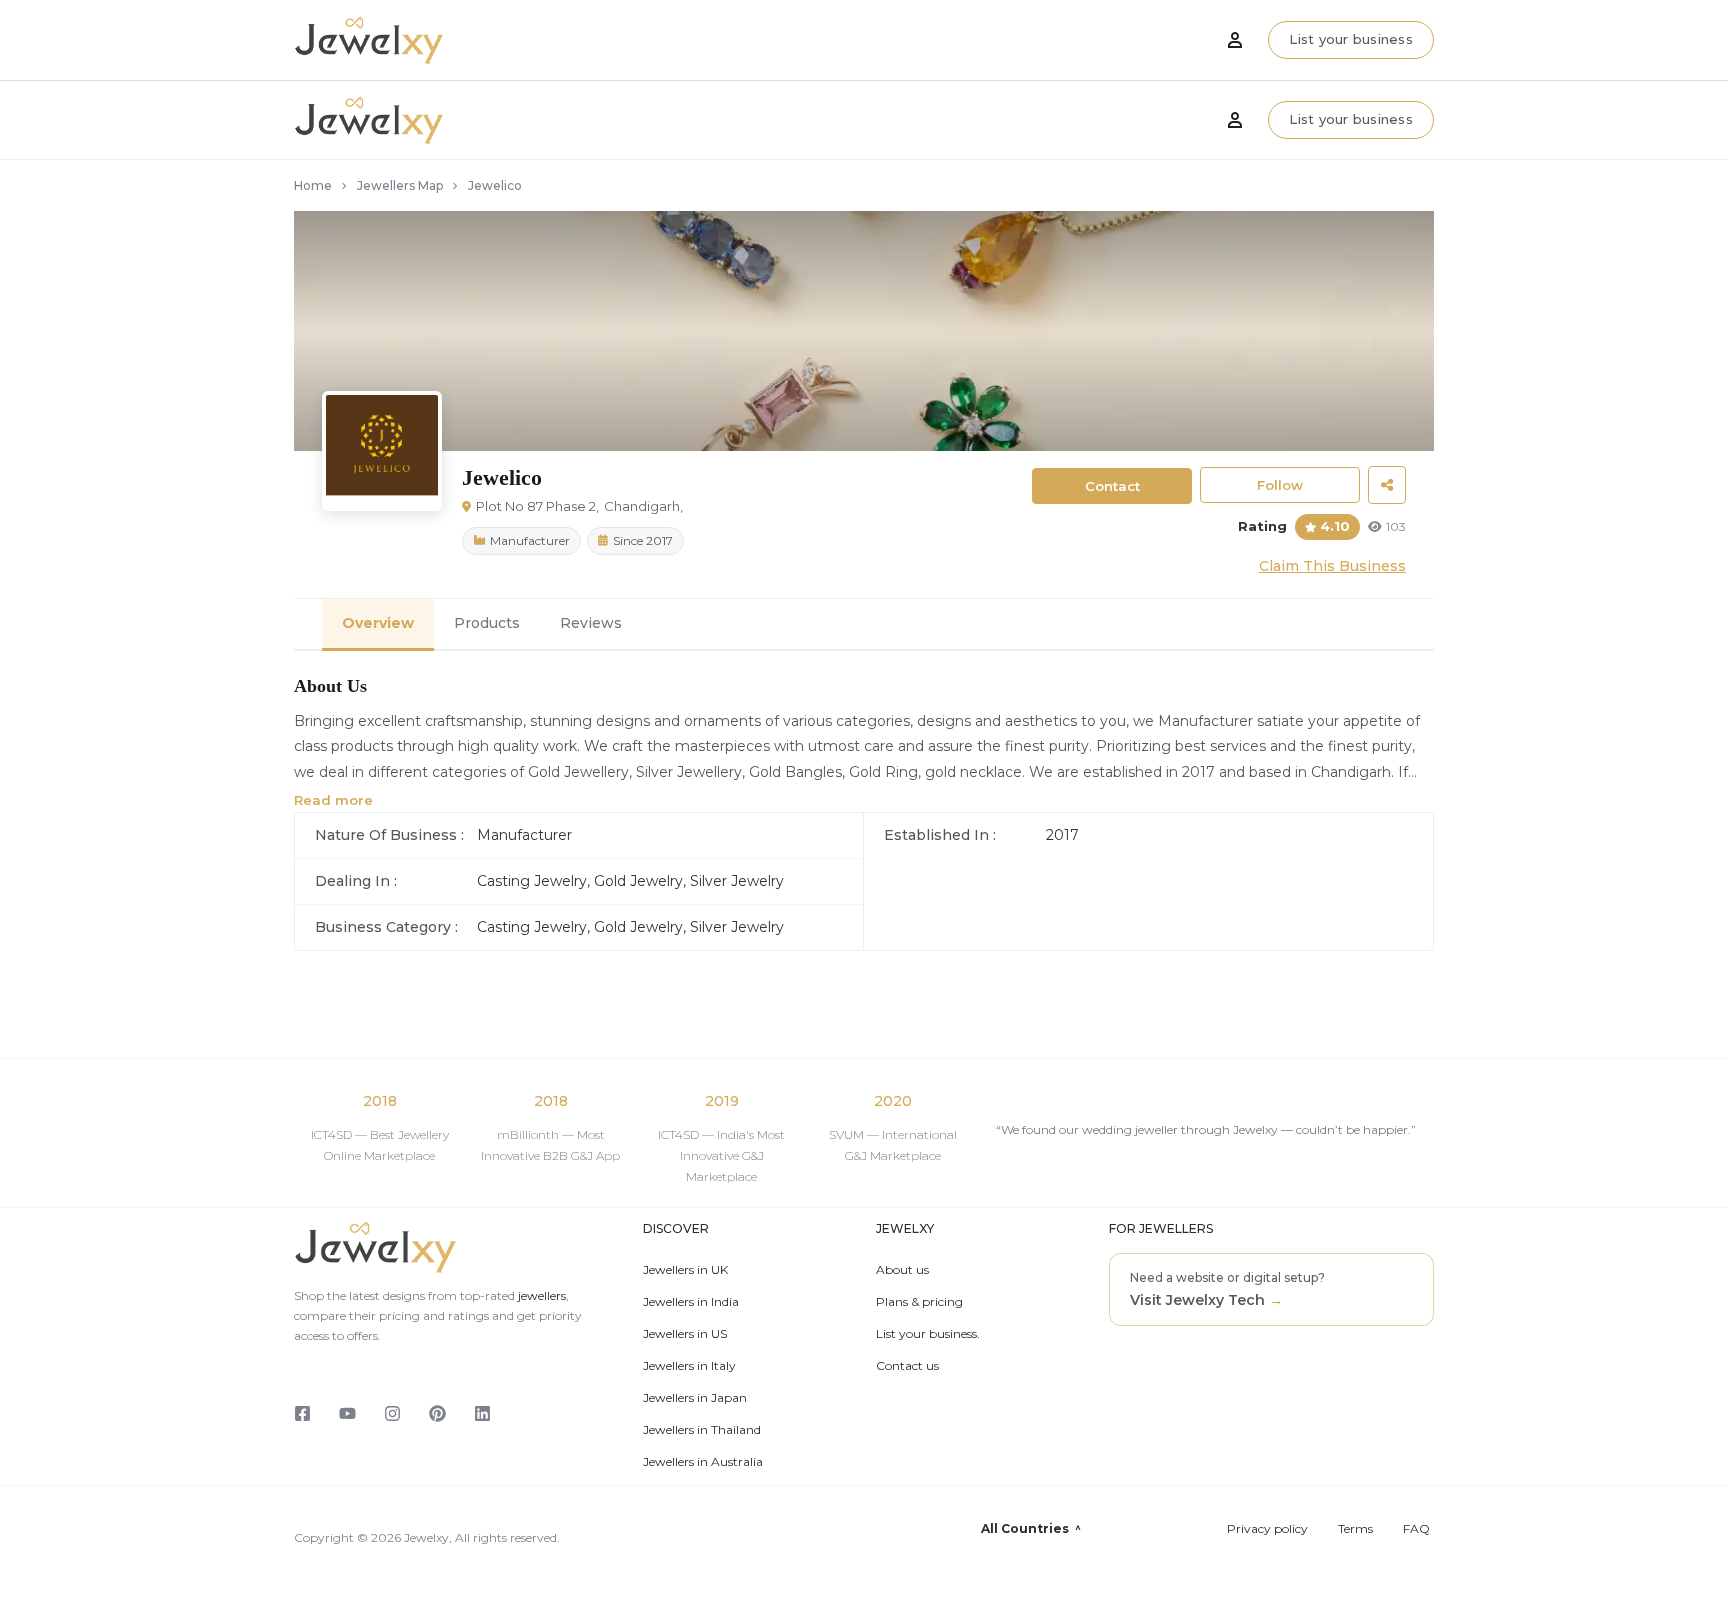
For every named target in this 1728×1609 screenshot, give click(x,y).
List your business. (928, 1334)
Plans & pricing (919, 1302)
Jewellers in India (691, 1302)
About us (902, 1270)
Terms (1355, 1529)
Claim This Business (1332, 566)
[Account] (1235, 120)
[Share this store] (1387, 485)
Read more (333, 800)
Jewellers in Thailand (702, 1430)
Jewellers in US (685, 1334)
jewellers (540, 1295)
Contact (1112, 486)
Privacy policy (1267, 1529)
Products (487, 623)
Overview (378, 623)
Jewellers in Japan (695, 1398)
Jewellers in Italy (689, 1366)
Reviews (591, 623)
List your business (1351, 119)
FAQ (1416, 1529)
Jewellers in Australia (703, 1462)
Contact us (907, 1366)
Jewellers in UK (685, 1270)
